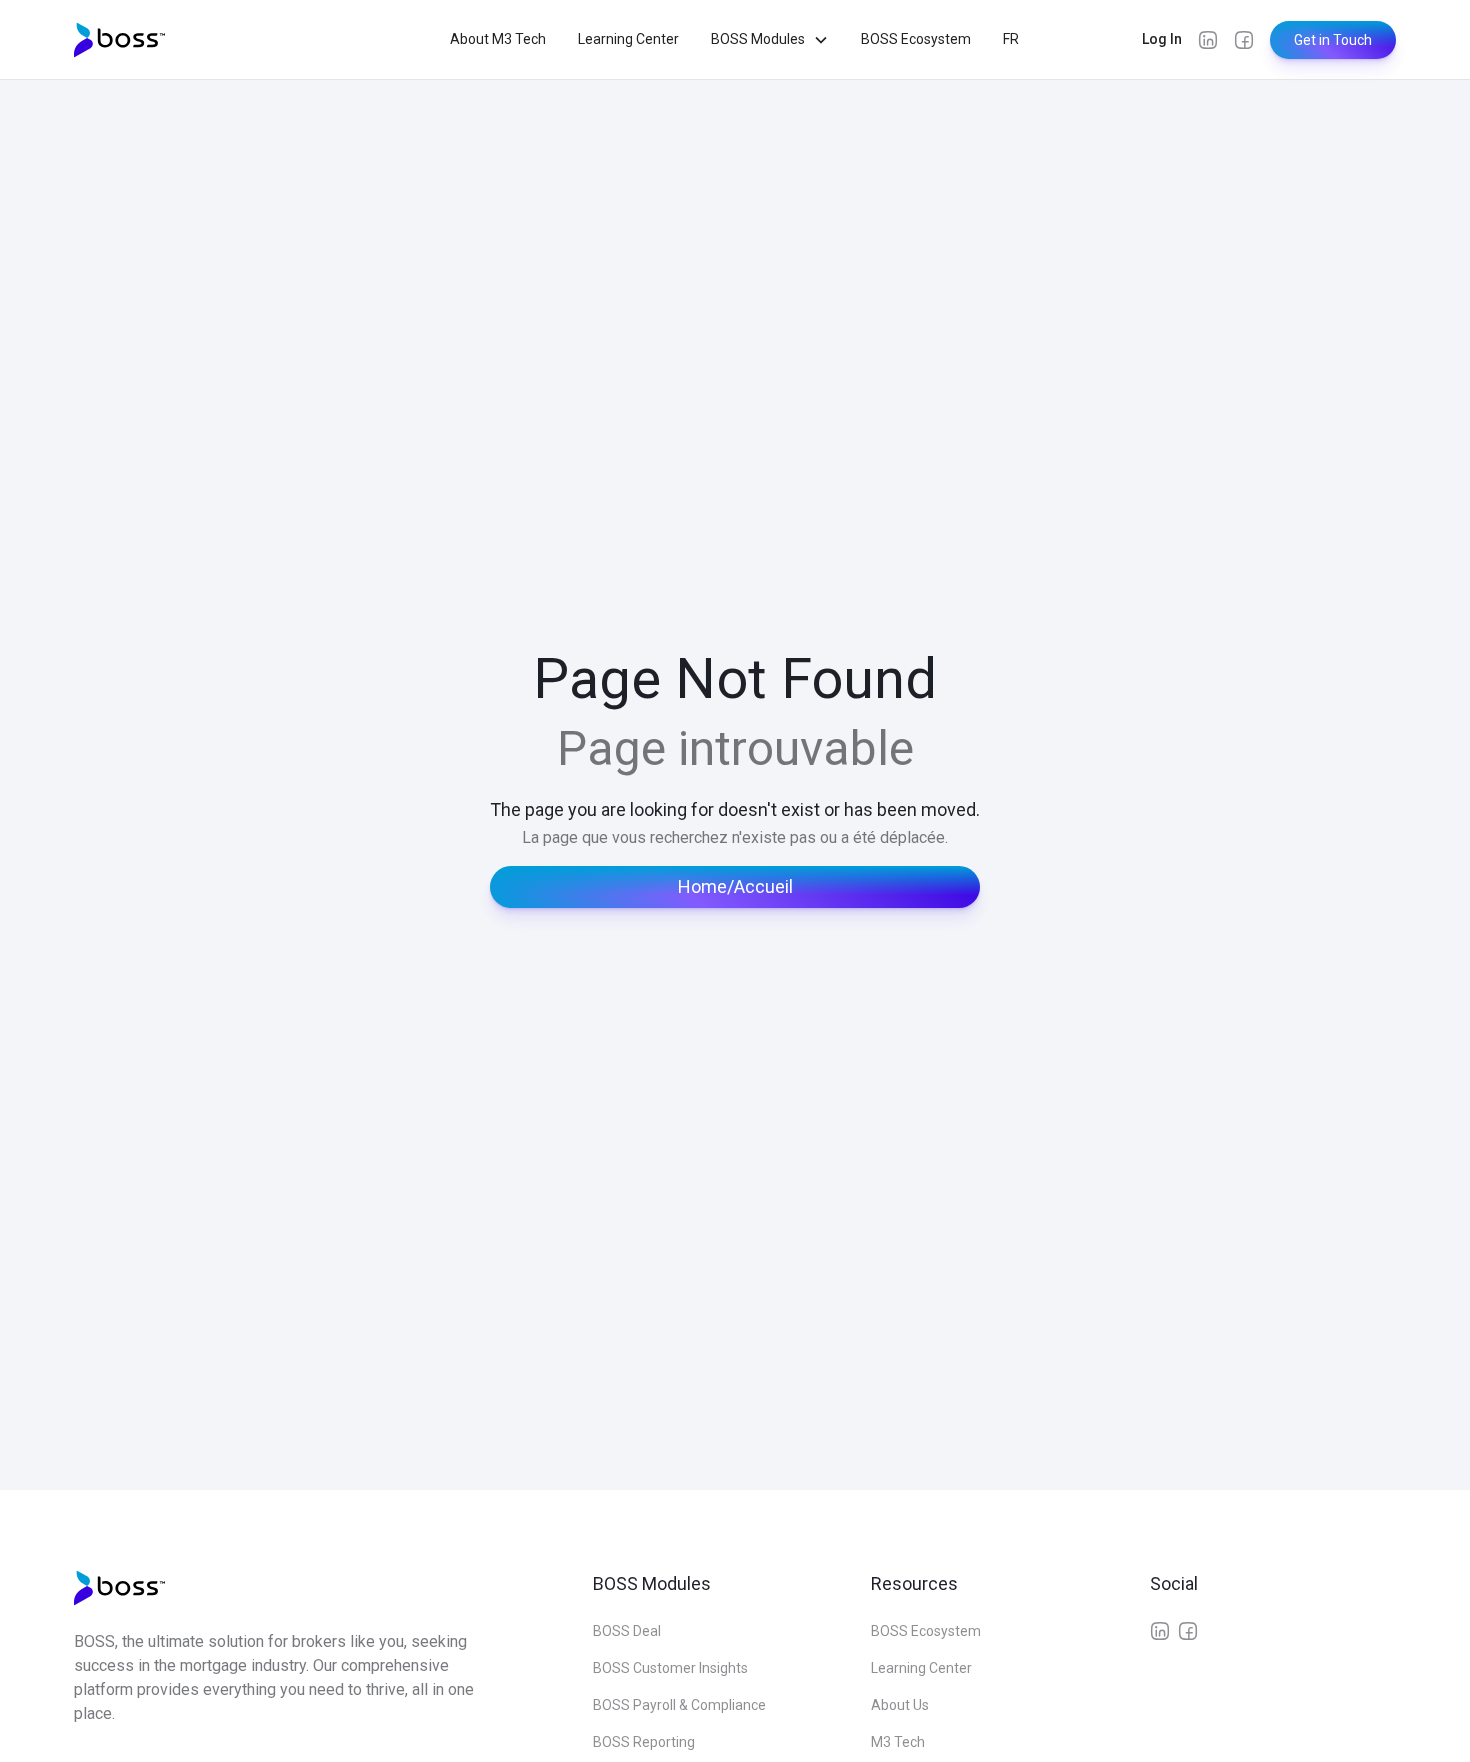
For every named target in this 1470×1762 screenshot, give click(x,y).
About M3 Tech (498, 39)
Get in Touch (1333, 40)
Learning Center (628, 39)
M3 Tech (898, 1742)
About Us (900, 1705)
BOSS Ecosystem (916, 39)
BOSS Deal (627, 1631)
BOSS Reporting (644, 1742)
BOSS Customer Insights (670, 1668)
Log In (1162, 39)
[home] (122, 40)
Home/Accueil (735, 886)
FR (1011, 39)
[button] (770, 39)
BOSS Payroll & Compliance (679, 1705)
